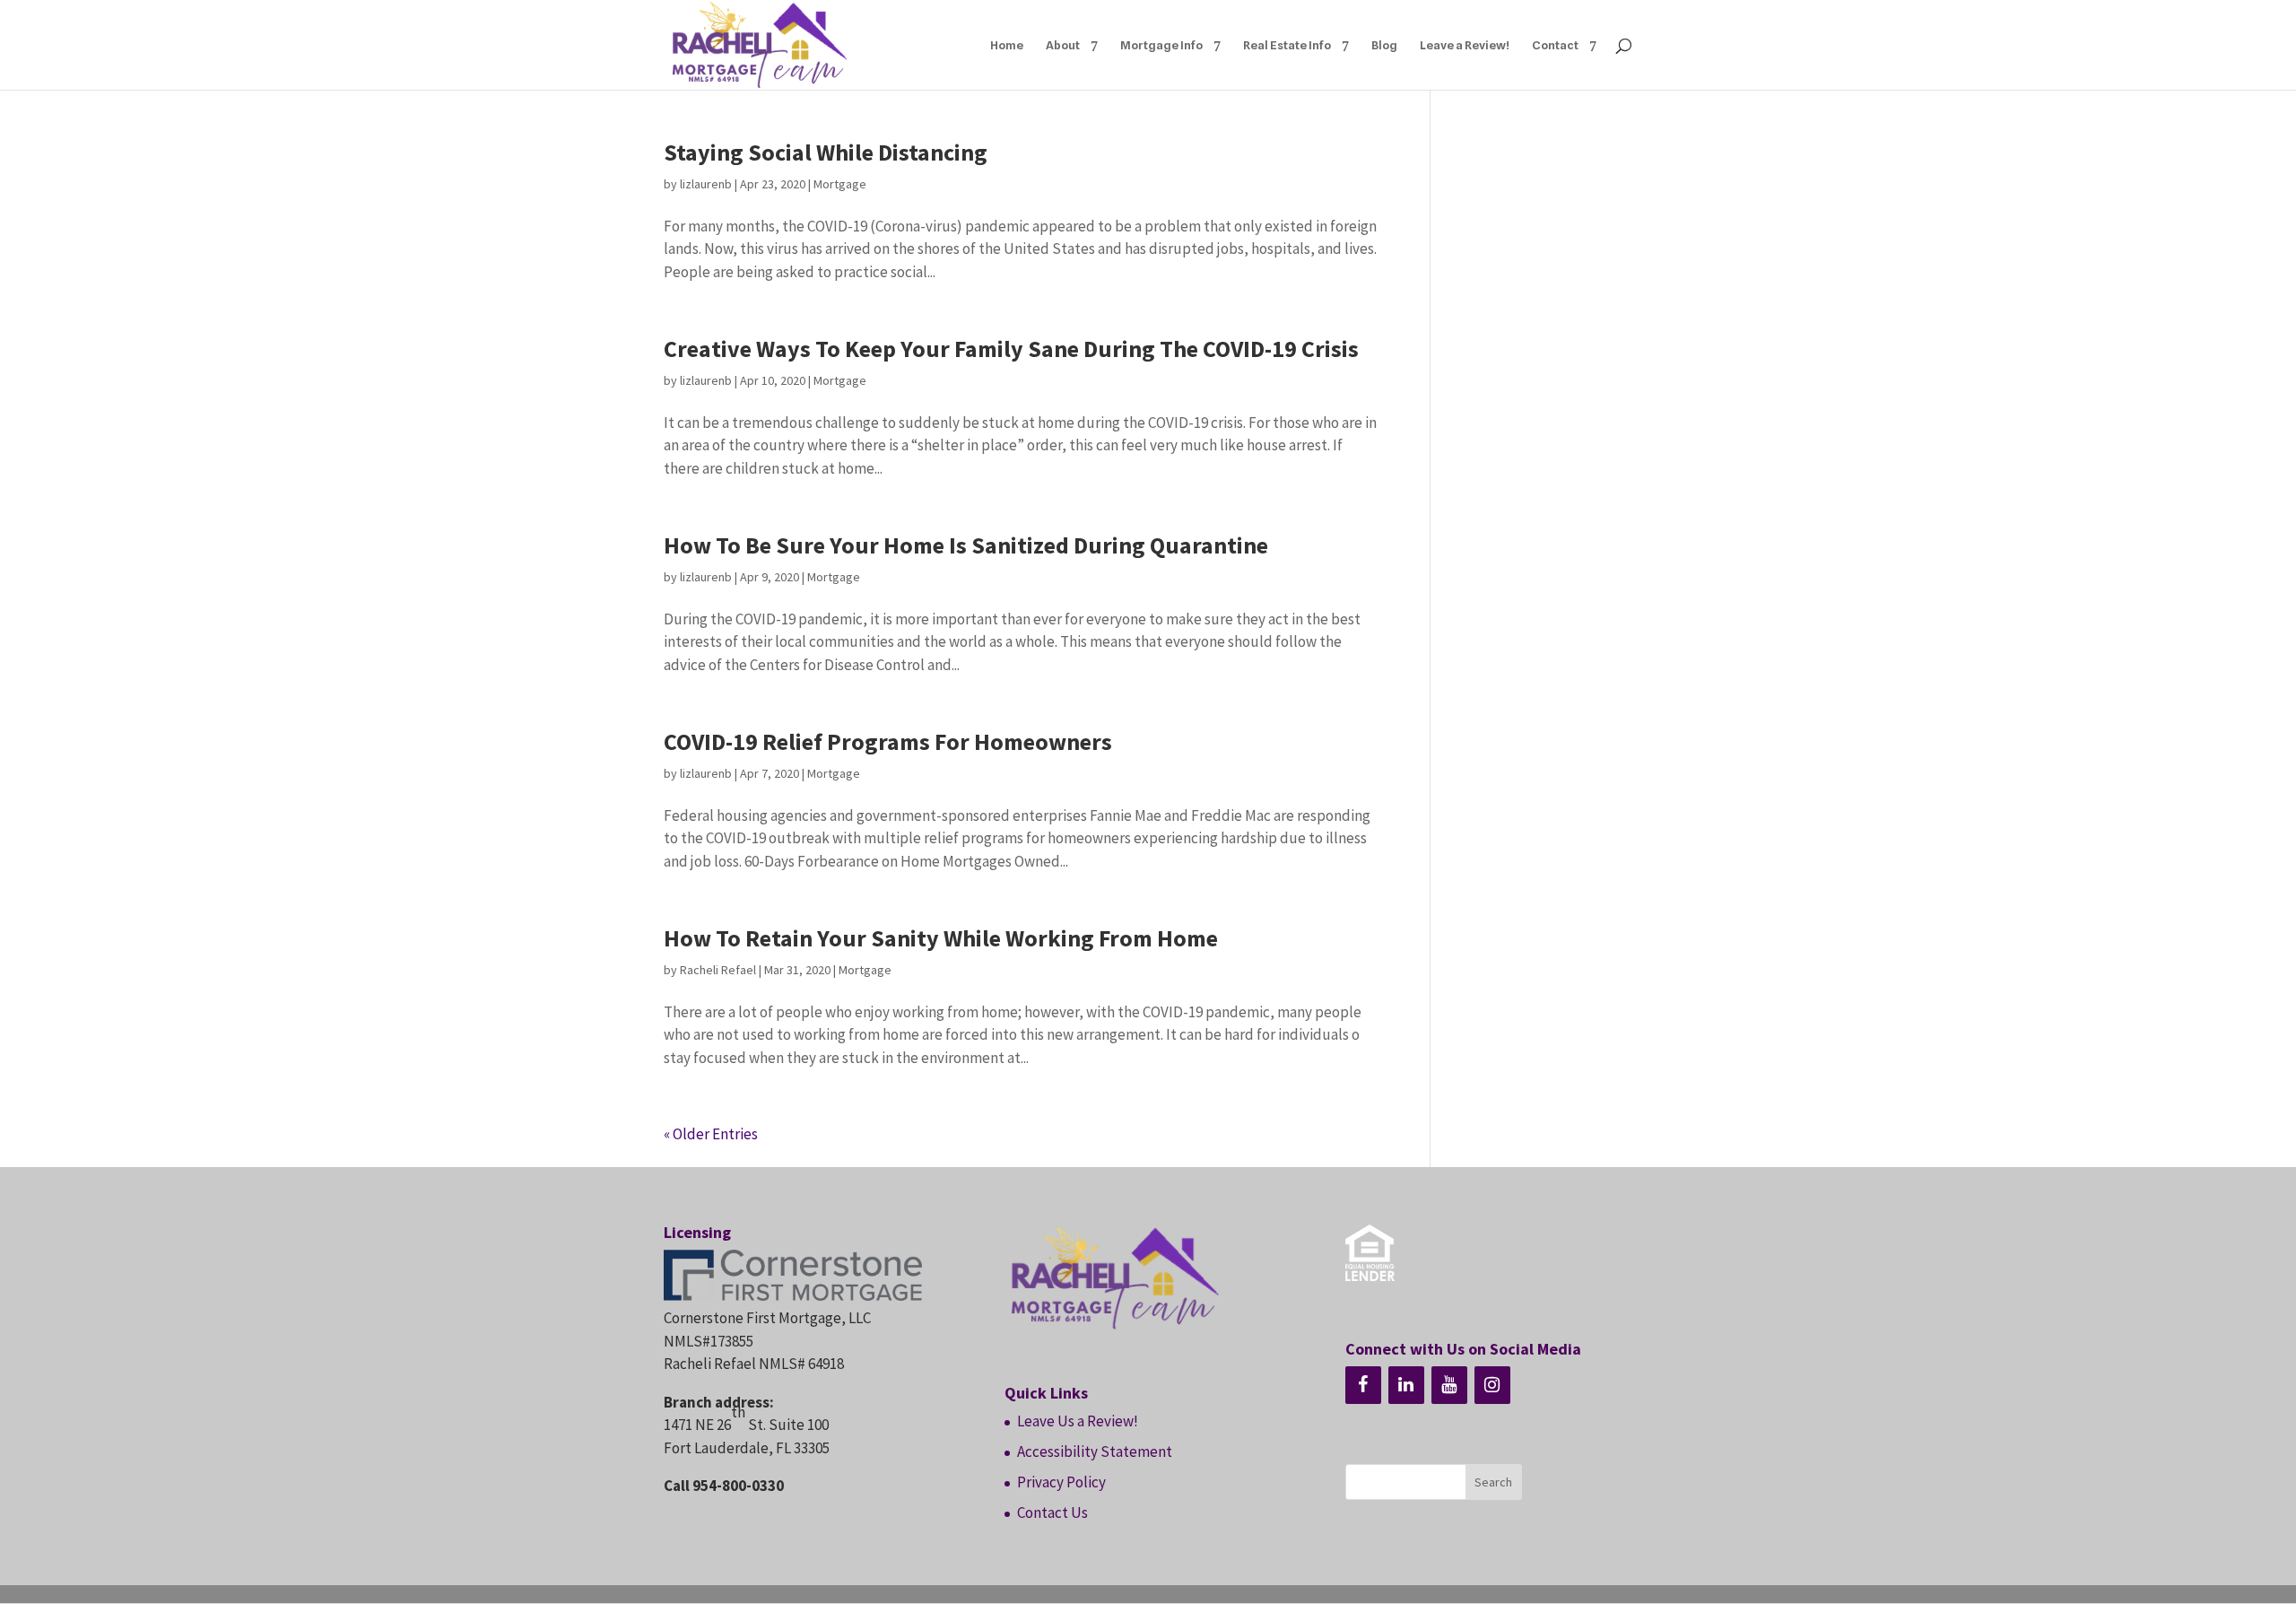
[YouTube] (1449, 1385)
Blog (1384, 45)
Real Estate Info (1287, 45)
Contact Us (1052, 1512)
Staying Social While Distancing (826, 152)
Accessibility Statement (1095, 1451)
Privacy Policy (1061, 1482)
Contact (1555, 45)
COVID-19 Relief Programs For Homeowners (888, 741)
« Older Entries (711, 1134)
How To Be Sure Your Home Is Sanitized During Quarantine (966, 545)
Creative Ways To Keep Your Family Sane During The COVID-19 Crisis (1011, 349)
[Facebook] (1363, 1385)
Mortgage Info (1161, 45)
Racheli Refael (718, 970)
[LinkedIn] (1406, 1385)
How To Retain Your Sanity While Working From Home (941, 938)
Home (1007, 45)
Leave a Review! (1465, 45)
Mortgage (840, 184)
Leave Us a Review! (1078, 1421)
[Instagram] (1492, 1385)
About (1063, 45)
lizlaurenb (706, 184)
